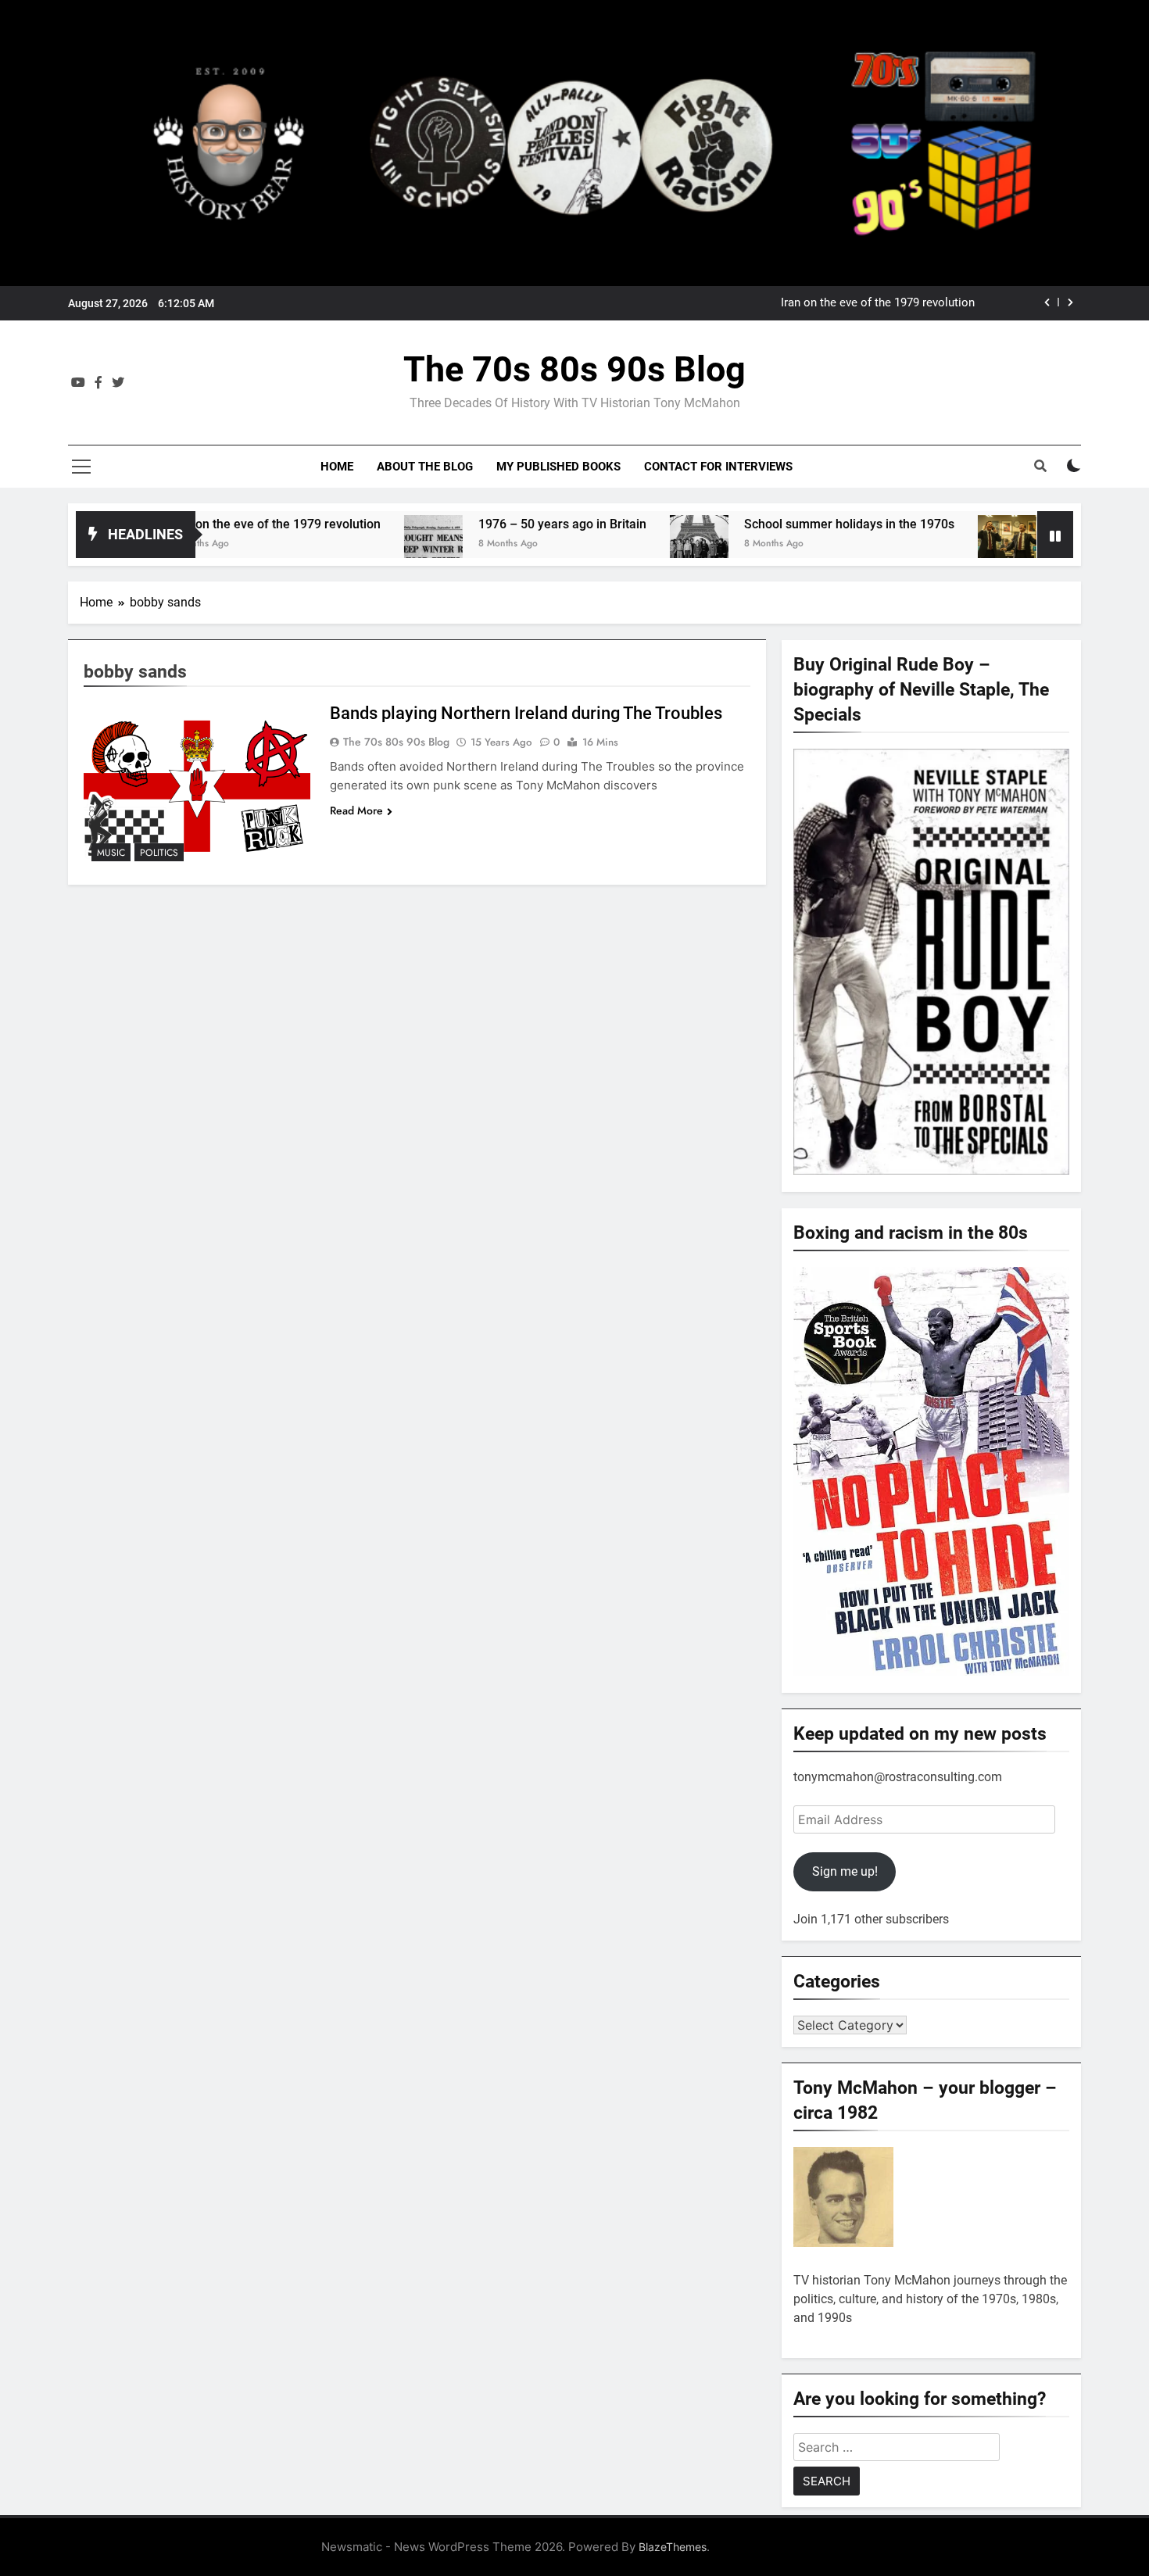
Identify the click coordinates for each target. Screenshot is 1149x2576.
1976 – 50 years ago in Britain (897, 303)
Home (337, 467)
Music (111, 853)
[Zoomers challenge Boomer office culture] (931, 544)
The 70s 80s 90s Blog (574, 369)
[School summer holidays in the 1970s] (623, 544)
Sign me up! (845, 1871)
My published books (558, 467)
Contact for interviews (718, 467)
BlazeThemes (673, 2547)
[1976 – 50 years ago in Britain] (358, 544)
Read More (356, 810)
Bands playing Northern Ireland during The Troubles (526, 713)
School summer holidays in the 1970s (773, 524)
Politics (159, 853)
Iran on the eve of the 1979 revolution (199, 524)
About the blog (425, 467)
